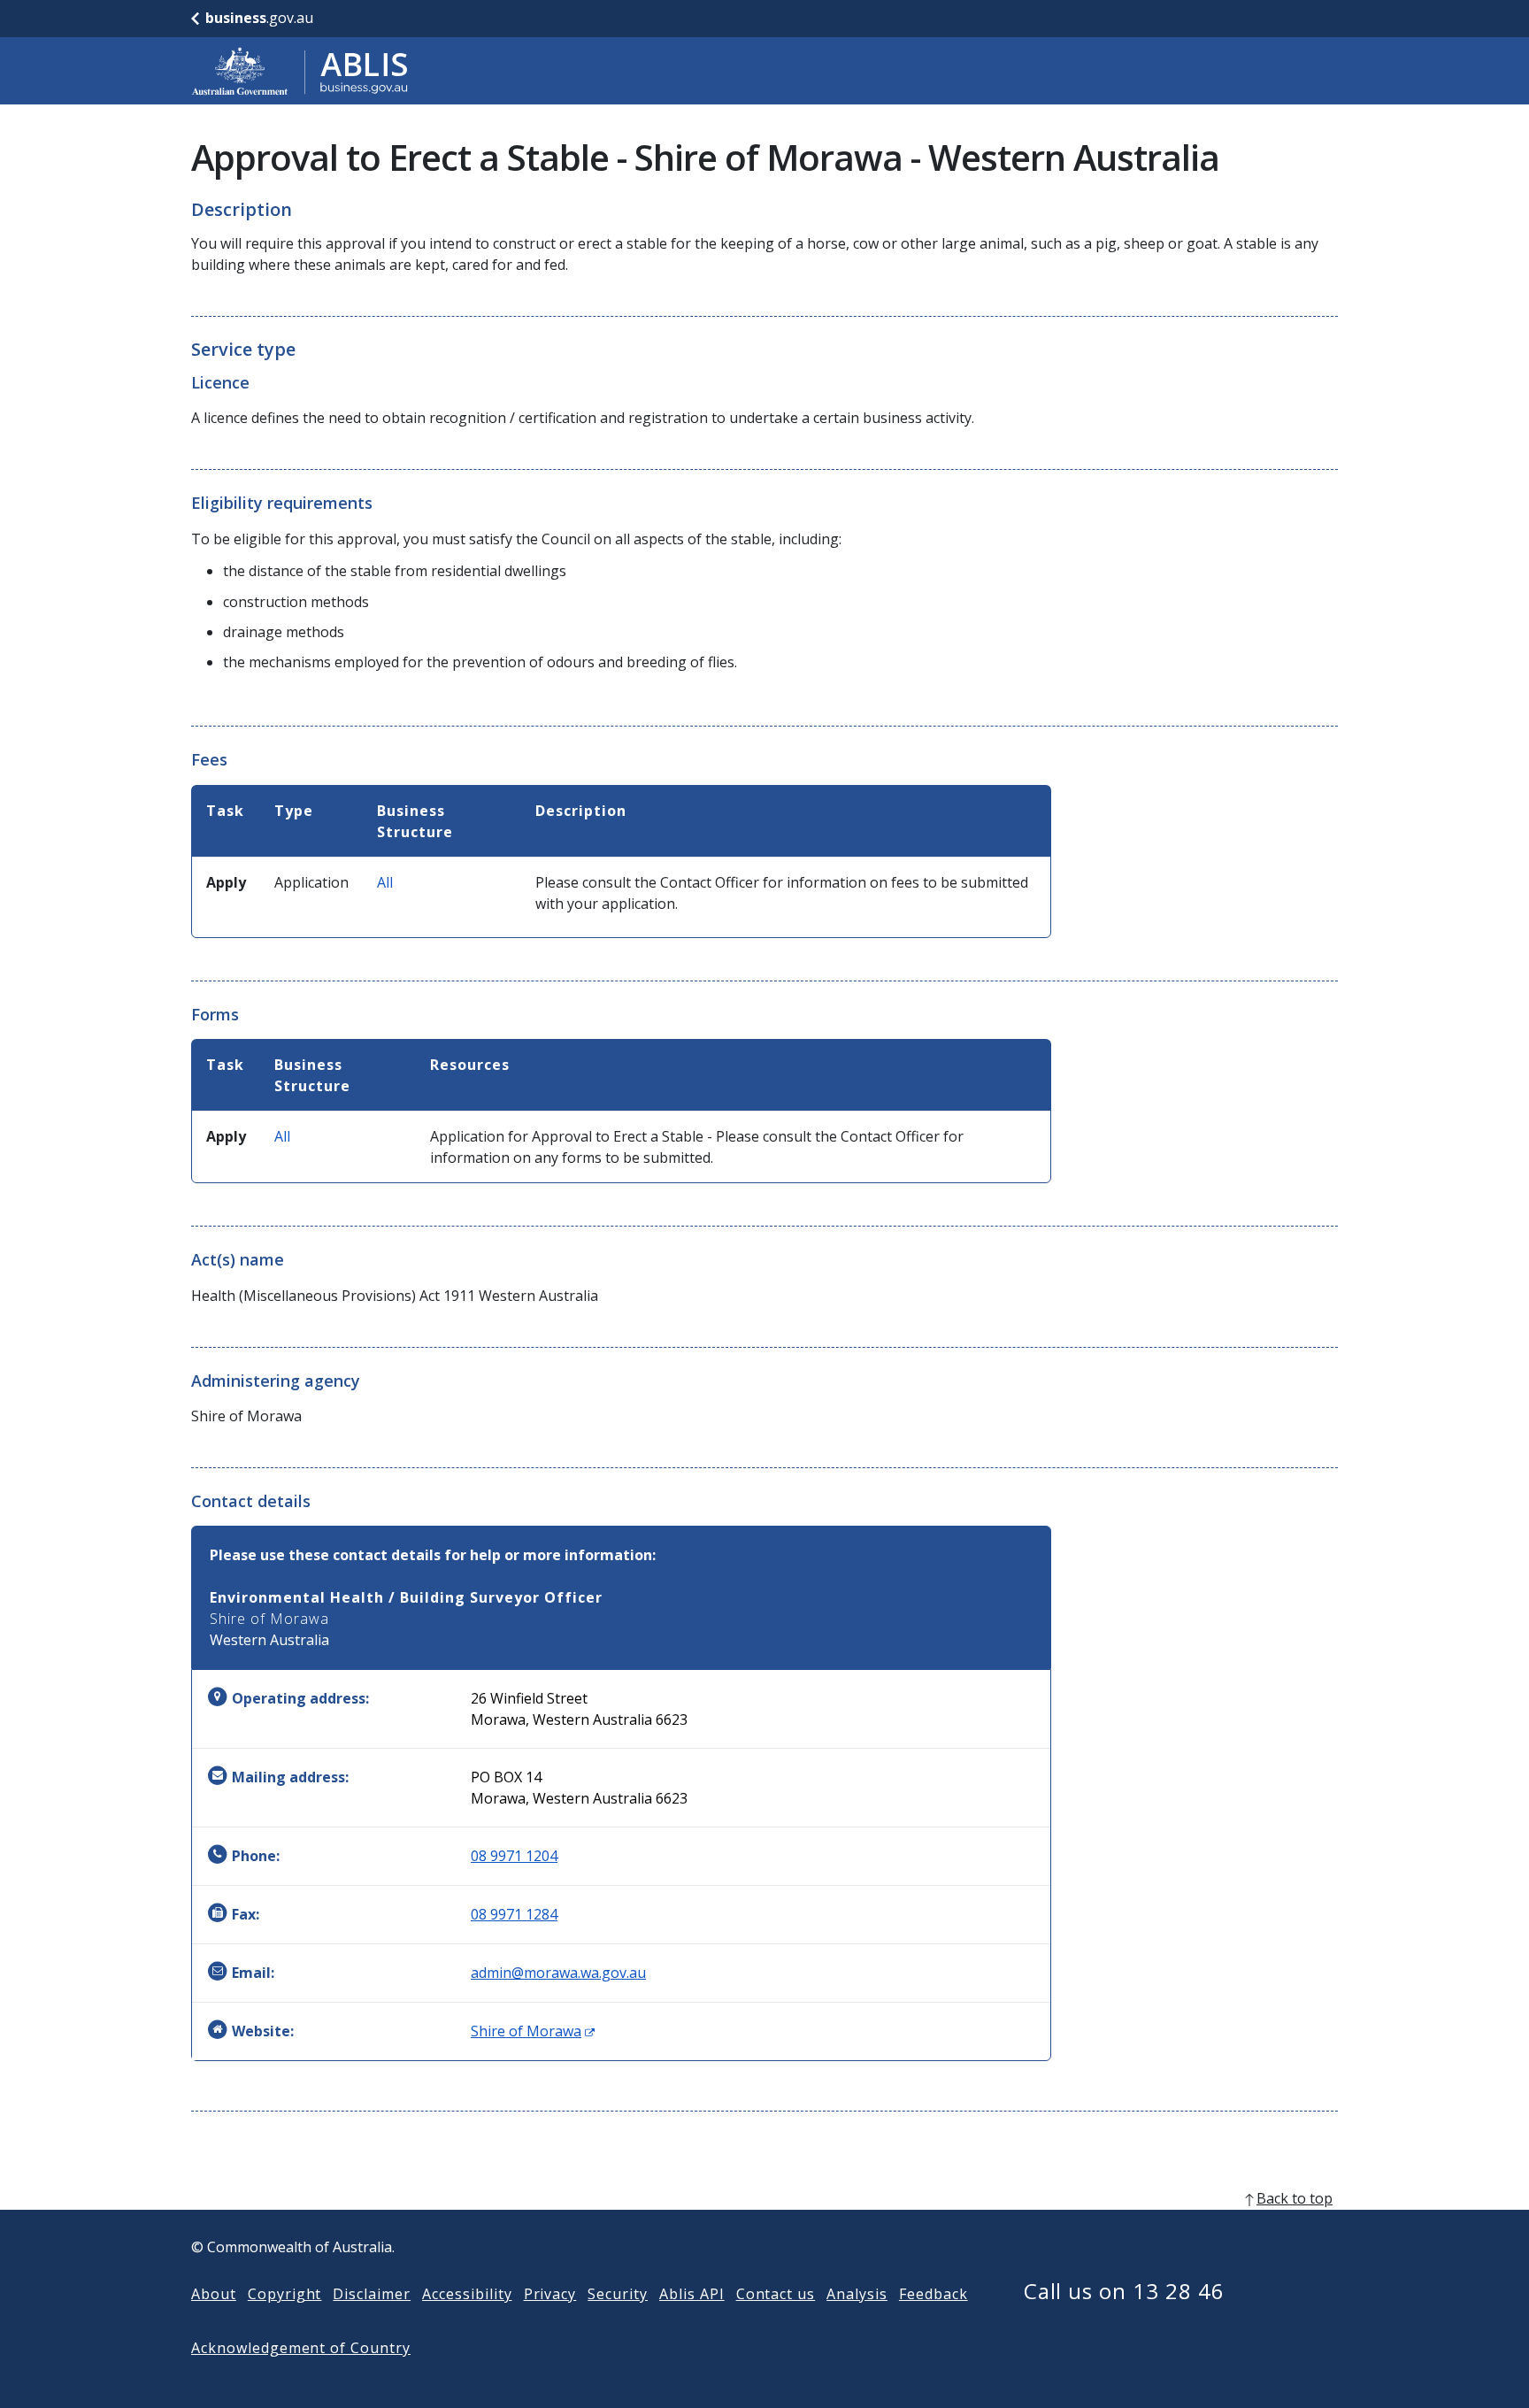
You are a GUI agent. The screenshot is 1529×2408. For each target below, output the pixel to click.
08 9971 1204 (514, 1856)
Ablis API (692, 2294)
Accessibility (467, 2294)
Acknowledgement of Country (301, 2348)
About (214, 2294)
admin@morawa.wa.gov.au (558, 1973)
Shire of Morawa (533, 2031)
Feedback (934, 2294)
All (385, 882)
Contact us (776, 2294)
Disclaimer (372, 2294)
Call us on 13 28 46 (1124, 2291)
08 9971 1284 (514, 1914)
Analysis (857, 2294)
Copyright (285, 2294)
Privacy (550, 2294)
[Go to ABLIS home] (300, 71)
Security (618, 2294)
